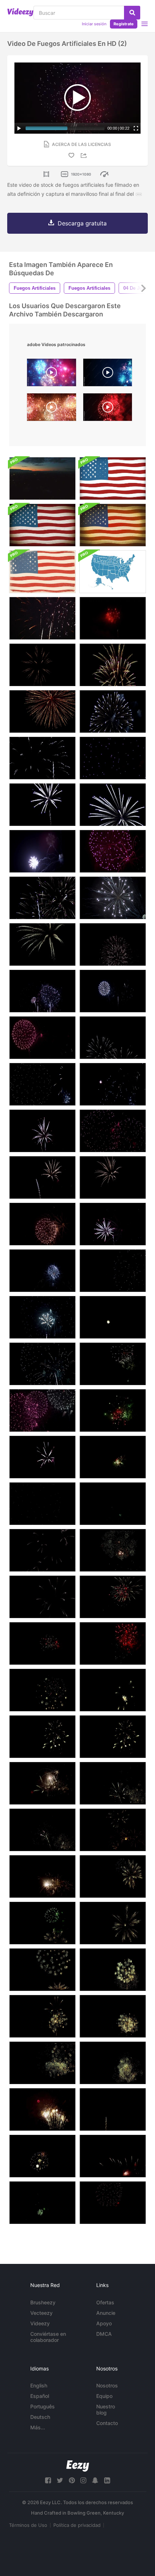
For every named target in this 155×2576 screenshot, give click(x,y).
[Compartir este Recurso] (85, 156)
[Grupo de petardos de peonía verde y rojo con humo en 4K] (113, 1504)
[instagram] (83, 2480)
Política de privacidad (77, 2525)
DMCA (104, 2334)
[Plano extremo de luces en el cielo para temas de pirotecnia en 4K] (42, 1084)
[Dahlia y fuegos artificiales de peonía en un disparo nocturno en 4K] (42, 1550)
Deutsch (40, 2417)
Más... (38, 2427)
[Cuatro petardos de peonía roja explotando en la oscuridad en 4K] (113, 1643)
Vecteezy (41, 2313)
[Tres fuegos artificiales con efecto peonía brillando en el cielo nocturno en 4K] (42, 1224)
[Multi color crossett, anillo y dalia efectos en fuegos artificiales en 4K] (42, 1690)
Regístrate (124, 24)
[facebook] (48, 2480)
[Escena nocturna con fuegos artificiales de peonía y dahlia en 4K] (42, 1317)
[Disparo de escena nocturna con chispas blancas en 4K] (113, 1084)
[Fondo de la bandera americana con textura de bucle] (113, 478)
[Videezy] (20, 12)
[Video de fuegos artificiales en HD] (42, 618)
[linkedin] (107, 2480)
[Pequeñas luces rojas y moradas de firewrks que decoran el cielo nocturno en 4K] (113, 2156)
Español (40, 2396)
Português (43, 2406)
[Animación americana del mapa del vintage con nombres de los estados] (113, 572)
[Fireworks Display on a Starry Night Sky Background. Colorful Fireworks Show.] (52, 374)
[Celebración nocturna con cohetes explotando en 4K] (113, 1131)
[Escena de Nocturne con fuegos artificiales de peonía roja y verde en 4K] (113, 1457)
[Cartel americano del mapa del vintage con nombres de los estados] (42, 572)
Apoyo (104, 2323)
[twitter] (60, 2480)
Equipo (104, 2396)
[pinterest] (72, 2480)
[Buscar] (132, 13)
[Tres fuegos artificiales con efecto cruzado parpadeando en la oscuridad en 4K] (42, 1271)
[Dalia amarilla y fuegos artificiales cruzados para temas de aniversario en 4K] (42, 1783)
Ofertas (105, 2302)
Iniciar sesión (94, 24)
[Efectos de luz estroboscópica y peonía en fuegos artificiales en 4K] (113, 1271)
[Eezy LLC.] (78, 2466)
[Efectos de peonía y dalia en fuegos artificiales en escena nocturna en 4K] (42, 1457)
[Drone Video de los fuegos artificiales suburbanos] (42, 478)
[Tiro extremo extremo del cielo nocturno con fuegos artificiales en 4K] (113, 991)
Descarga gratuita (82, 223)
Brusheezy (43, 2302)
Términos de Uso (28, 2525)
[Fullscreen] (136, 128)
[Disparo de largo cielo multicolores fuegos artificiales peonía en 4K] (113, 1364)
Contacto (107, 2423)
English (39, 2385)
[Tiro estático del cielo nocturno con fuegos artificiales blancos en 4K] (113, 944)
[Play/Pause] (19, 128)
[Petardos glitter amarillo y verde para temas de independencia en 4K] (42, 1876)
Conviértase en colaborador (48, 2337)
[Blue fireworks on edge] (108, 374)
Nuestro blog (106, 2409)
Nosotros (107, 2385)
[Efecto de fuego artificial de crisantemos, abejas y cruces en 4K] (42, 1177)
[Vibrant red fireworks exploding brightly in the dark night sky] (108, 409)
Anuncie (106, 2313)
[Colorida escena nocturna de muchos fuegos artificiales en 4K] (42, 991)
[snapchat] (95, 2480)
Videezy (40, 2323)
